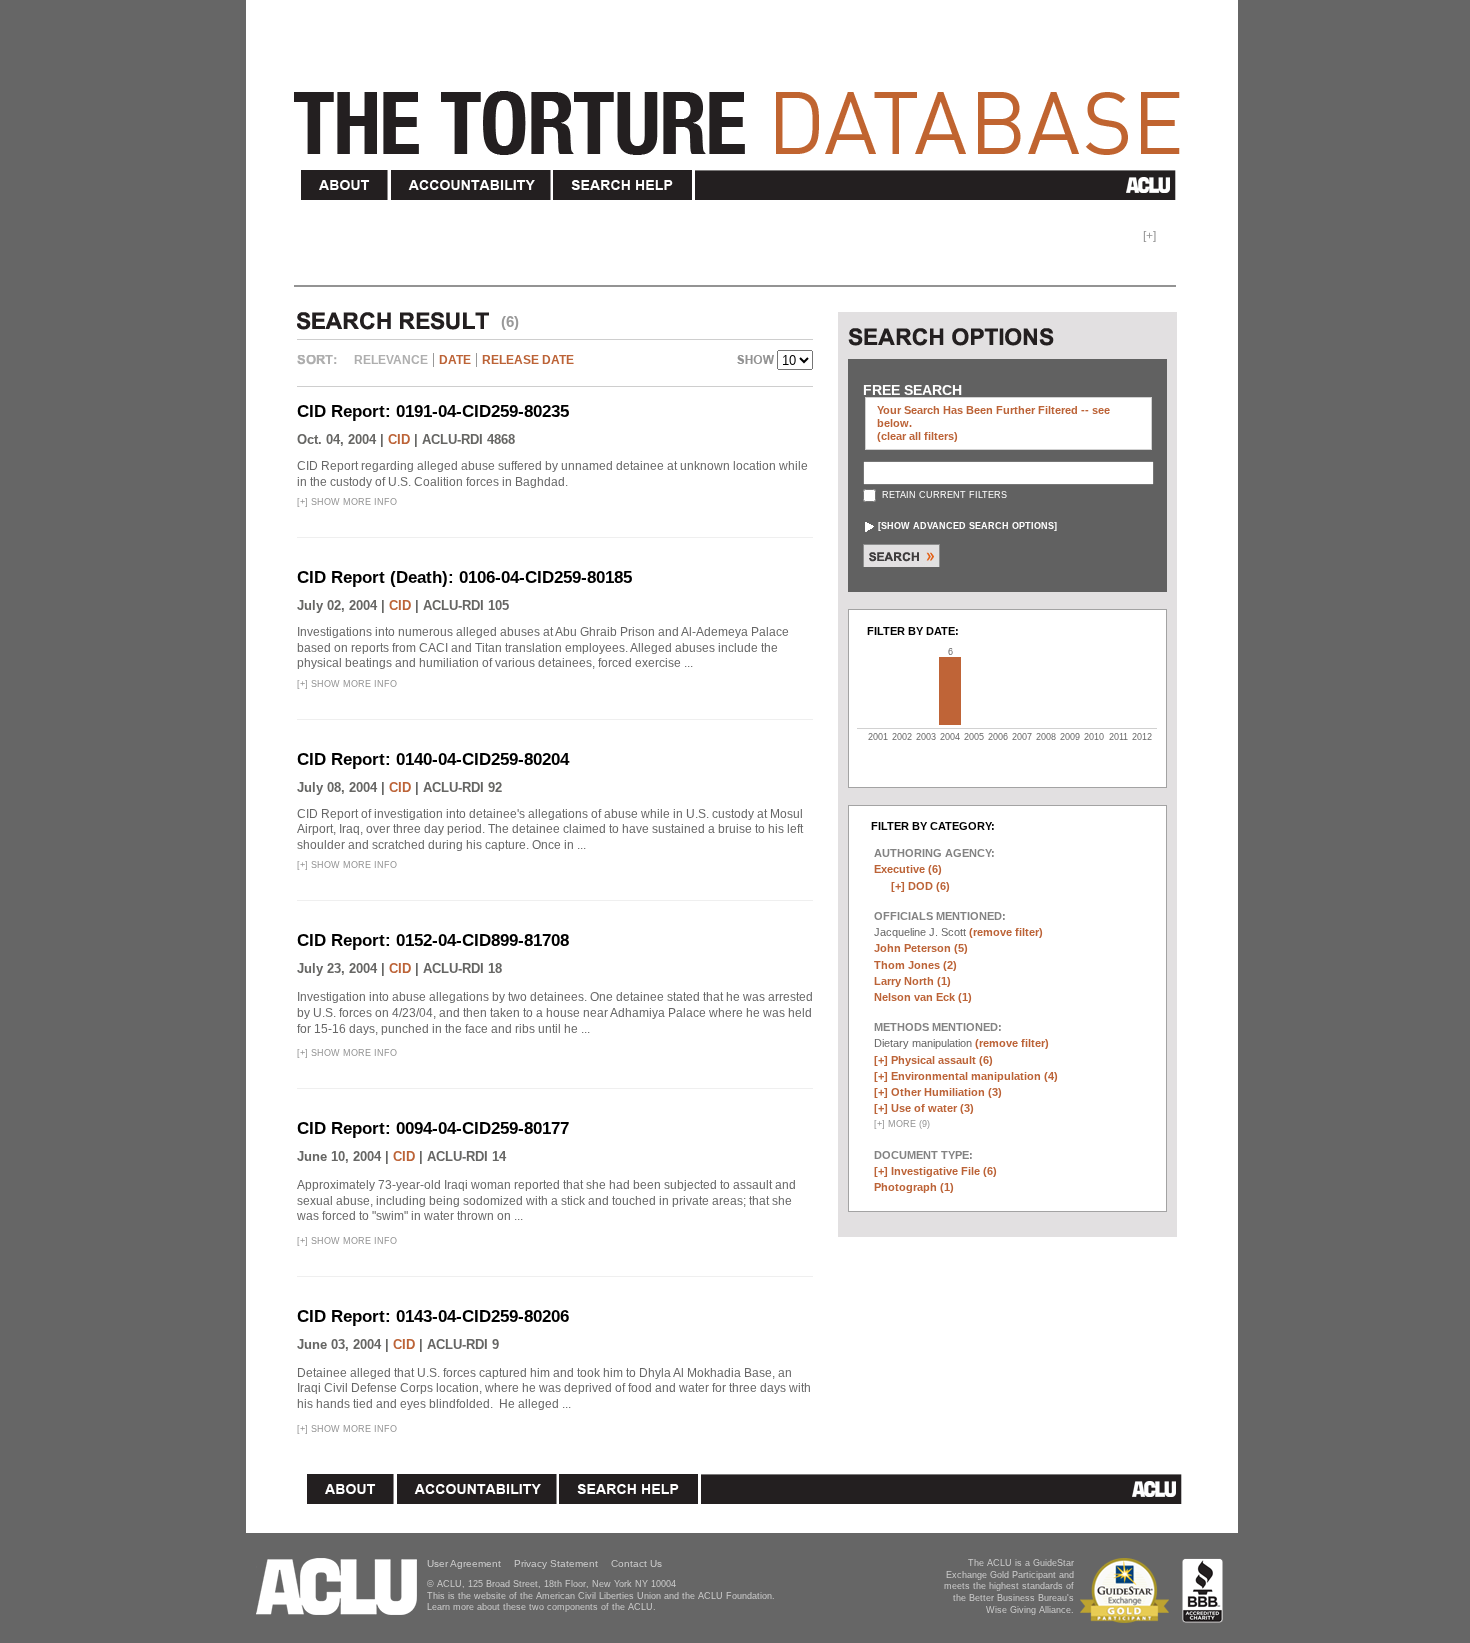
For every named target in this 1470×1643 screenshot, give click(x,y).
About (345, 185)
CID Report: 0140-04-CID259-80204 (433, 759)
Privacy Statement (556, 1563)
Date (455, 360)
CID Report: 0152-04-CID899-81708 (433, 940)
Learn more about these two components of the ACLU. (541, 1607)
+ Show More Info (347, 502)
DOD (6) (929, 886)
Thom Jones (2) (915, 965)
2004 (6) (950, 691)
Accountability (471, 185)
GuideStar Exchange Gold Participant (1128, 1590)
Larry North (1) (912, 981)
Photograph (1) (914, 1187)
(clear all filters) (917, 436)
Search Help (623, 185)
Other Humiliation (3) (946, 1092)
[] (967, 526)
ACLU (939, 185)
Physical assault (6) (942, 1060)
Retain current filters (943, 495)
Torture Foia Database (743, 112)
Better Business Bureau (1202, 1590)
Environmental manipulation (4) (974, 1076)
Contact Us (636, 1563)
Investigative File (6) (944, 1171)
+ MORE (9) (902, 1124)
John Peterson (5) (921, 948)
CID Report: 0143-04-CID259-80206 (433, 1316)
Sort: (322, 367)
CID (399, 439)
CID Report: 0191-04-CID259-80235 (433, 411)
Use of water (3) (932, 1108)
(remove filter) (1006, 932)
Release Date (528, 360)
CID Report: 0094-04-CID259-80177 (433, 1128)
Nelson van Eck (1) (923, 997)
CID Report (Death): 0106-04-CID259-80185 (464, 577)
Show (757, 362)
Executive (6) (908, 869)
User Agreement (464, 1563)
